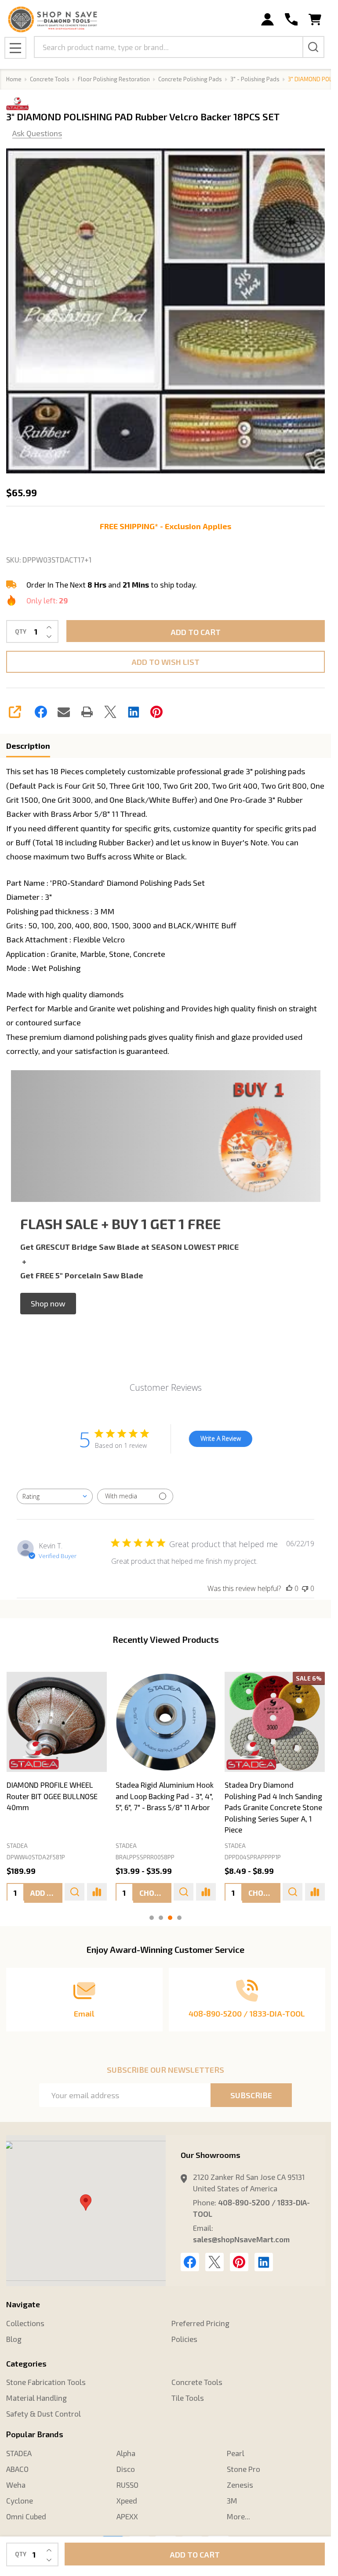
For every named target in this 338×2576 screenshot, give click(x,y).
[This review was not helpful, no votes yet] (305, 1588)
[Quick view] (75, 1892)
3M (232, 2500)
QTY (21, 632)
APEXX (127, 2516)
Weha (16, 2485)
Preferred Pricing (200, 2323)
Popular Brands (35, 2434)
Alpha (126, 2453)
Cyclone (20, 2500)
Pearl (236, 2453)
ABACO (17, 2469)
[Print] (87, 712)
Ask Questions (37, 133)
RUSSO (127, 2485)
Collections (25, 2323)
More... (238, 2516)
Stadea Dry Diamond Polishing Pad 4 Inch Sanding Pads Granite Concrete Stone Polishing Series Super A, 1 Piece (273, 1808)
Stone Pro (244, 2469)
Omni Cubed (26, 2516)
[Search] (313, 47)
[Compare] (96, 1892)
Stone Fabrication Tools (46, 2382)
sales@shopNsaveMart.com (241, 2239)
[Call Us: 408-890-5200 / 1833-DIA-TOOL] (291, 20)
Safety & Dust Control (44, 2414)
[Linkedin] (134, 712)
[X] (110, 712)
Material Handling (36, 2398)
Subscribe (251, 2095)
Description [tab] (28, 746)
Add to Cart (196, 632)
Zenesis (240, 2485)
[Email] (64, 712)
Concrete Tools (197, 2382)
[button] (48, 1303)
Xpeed (127, 2500)
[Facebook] (41, 712)
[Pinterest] (156, 712)
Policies (184, 2339)
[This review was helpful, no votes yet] (289, 1588)
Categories (26, 2363)
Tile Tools (188, 2398)
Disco (126, 2469)
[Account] (267, 20)
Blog (14, 2339)
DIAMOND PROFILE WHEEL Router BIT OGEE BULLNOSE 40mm (52, 1796)
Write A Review (221, 1438)
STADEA (17, 1846)
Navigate (23, 2304)
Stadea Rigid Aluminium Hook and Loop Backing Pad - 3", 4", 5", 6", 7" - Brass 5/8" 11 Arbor (164, 1796)
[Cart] (315, 20)
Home (14, 79)
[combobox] (55, 1496)
